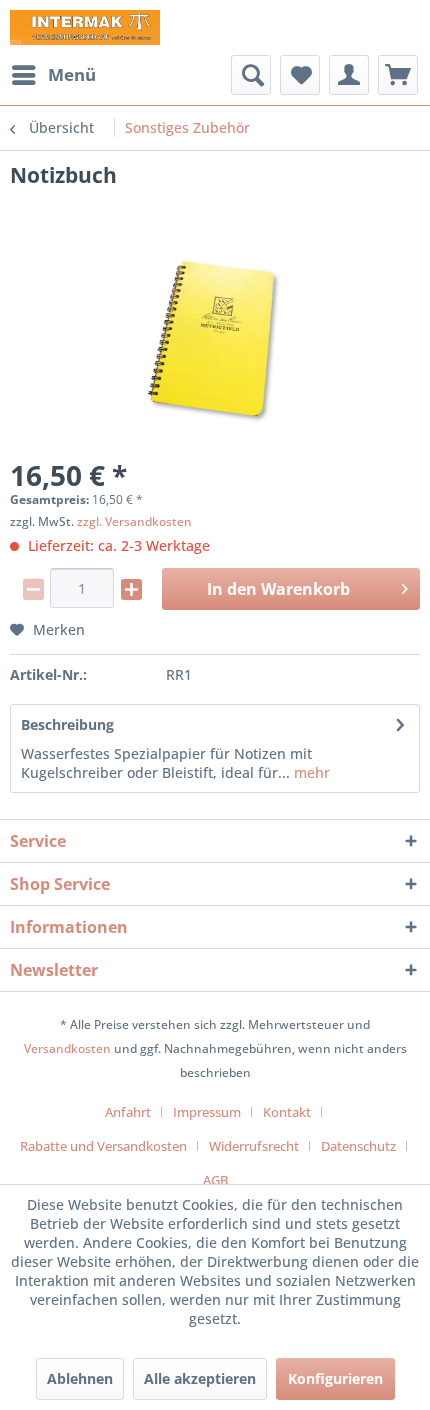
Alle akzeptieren (200, 1378)
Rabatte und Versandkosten (103, 1146)
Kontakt (287, 1112)
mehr (310, 772)
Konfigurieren (335, 1378)
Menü (72, 74)
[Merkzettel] (300, 75)
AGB (215, 1180)
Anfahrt (128, 1112)
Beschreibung (67, 724)
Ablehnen (80, 1378)
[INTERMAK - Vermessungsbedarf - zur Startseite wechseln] (85, 27)
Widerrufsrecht (254, 1146)
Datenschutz (358, 1146)
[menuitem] (53, 75)
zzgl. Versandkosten (134, 521)
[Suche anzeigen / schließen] (251, 75)
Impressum (207, 1112)
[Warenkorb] (398, 75)
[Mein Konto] (349, 75)
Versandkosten (67, 1048)
